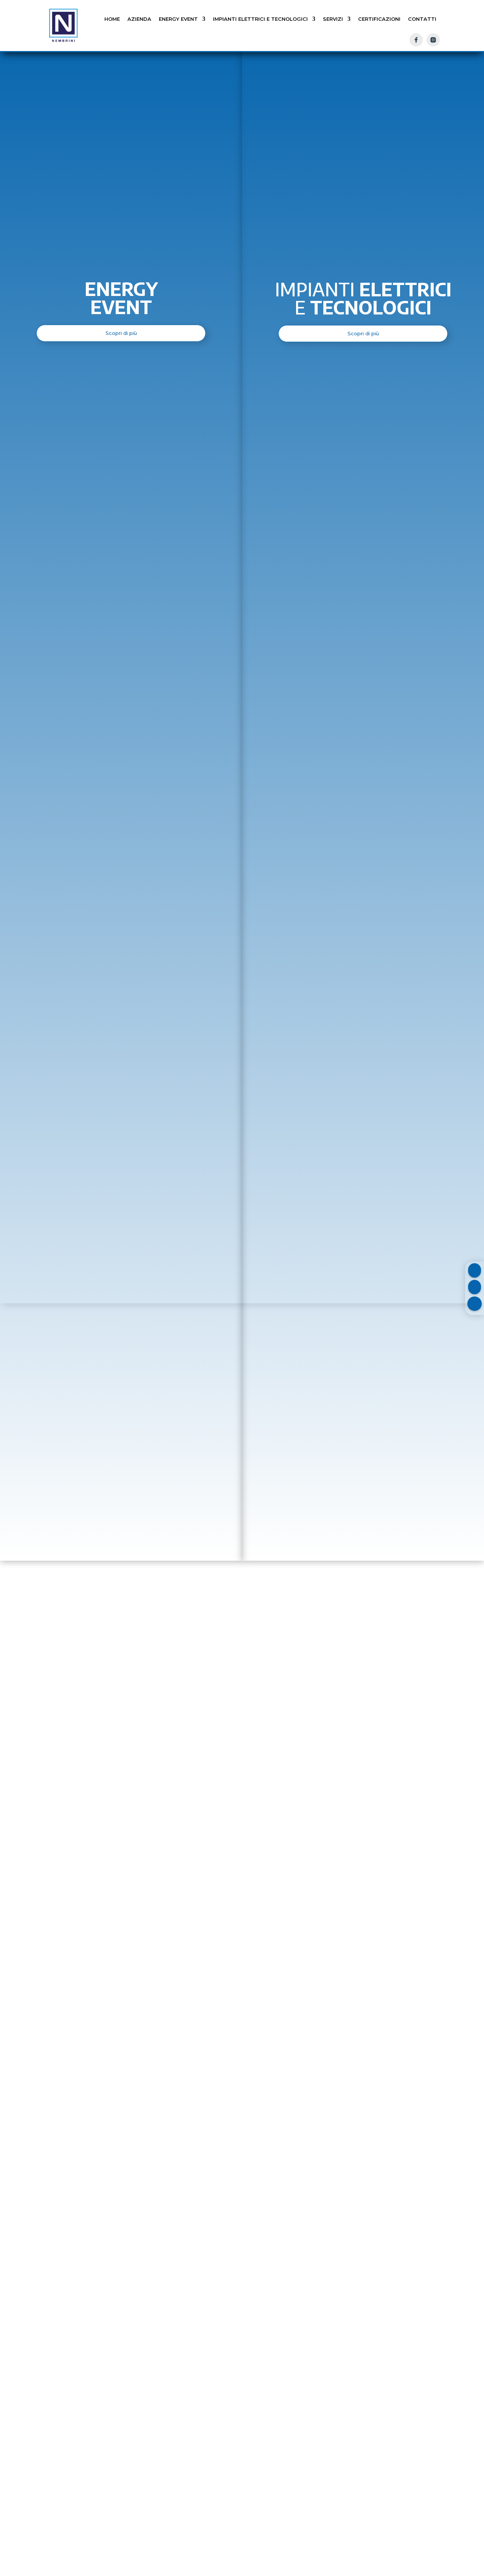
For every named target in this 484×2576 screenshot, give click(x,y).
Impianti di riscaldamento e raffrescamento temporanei (319, 1616)
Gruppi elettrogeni (121, 1489)
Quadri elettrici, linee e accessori (151, 1719)
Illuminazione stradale (375, 2015)
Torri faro (282, 1489)
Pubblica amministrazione (286, 2016)
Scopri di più (93, 1540)
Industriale (194, 2002)
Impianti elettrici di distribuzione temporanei (151, 1600)
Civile (91, 2018)
